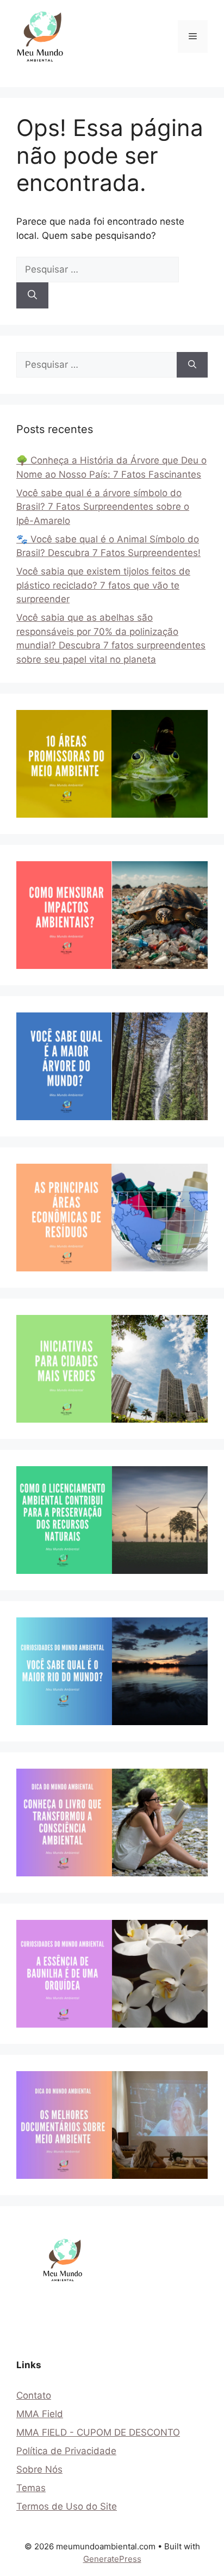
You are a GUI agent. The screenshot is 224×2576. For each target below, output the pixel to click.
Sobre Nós (39, 2469)
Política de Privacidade (66, 2451)
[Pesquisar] (32, 295)
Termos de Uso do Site (67, 2506)
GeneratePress (112, 2559)
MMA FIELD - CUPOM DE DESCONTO (98, 2432)
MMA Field (40, 2414)
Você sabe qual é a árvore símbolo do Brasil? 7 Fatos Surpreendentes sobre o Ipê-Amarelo (103, 507)
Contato (34, 2395)
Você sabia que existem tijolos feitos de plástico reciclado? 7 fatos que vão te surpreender (103, 585)
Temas (31, 2488)
